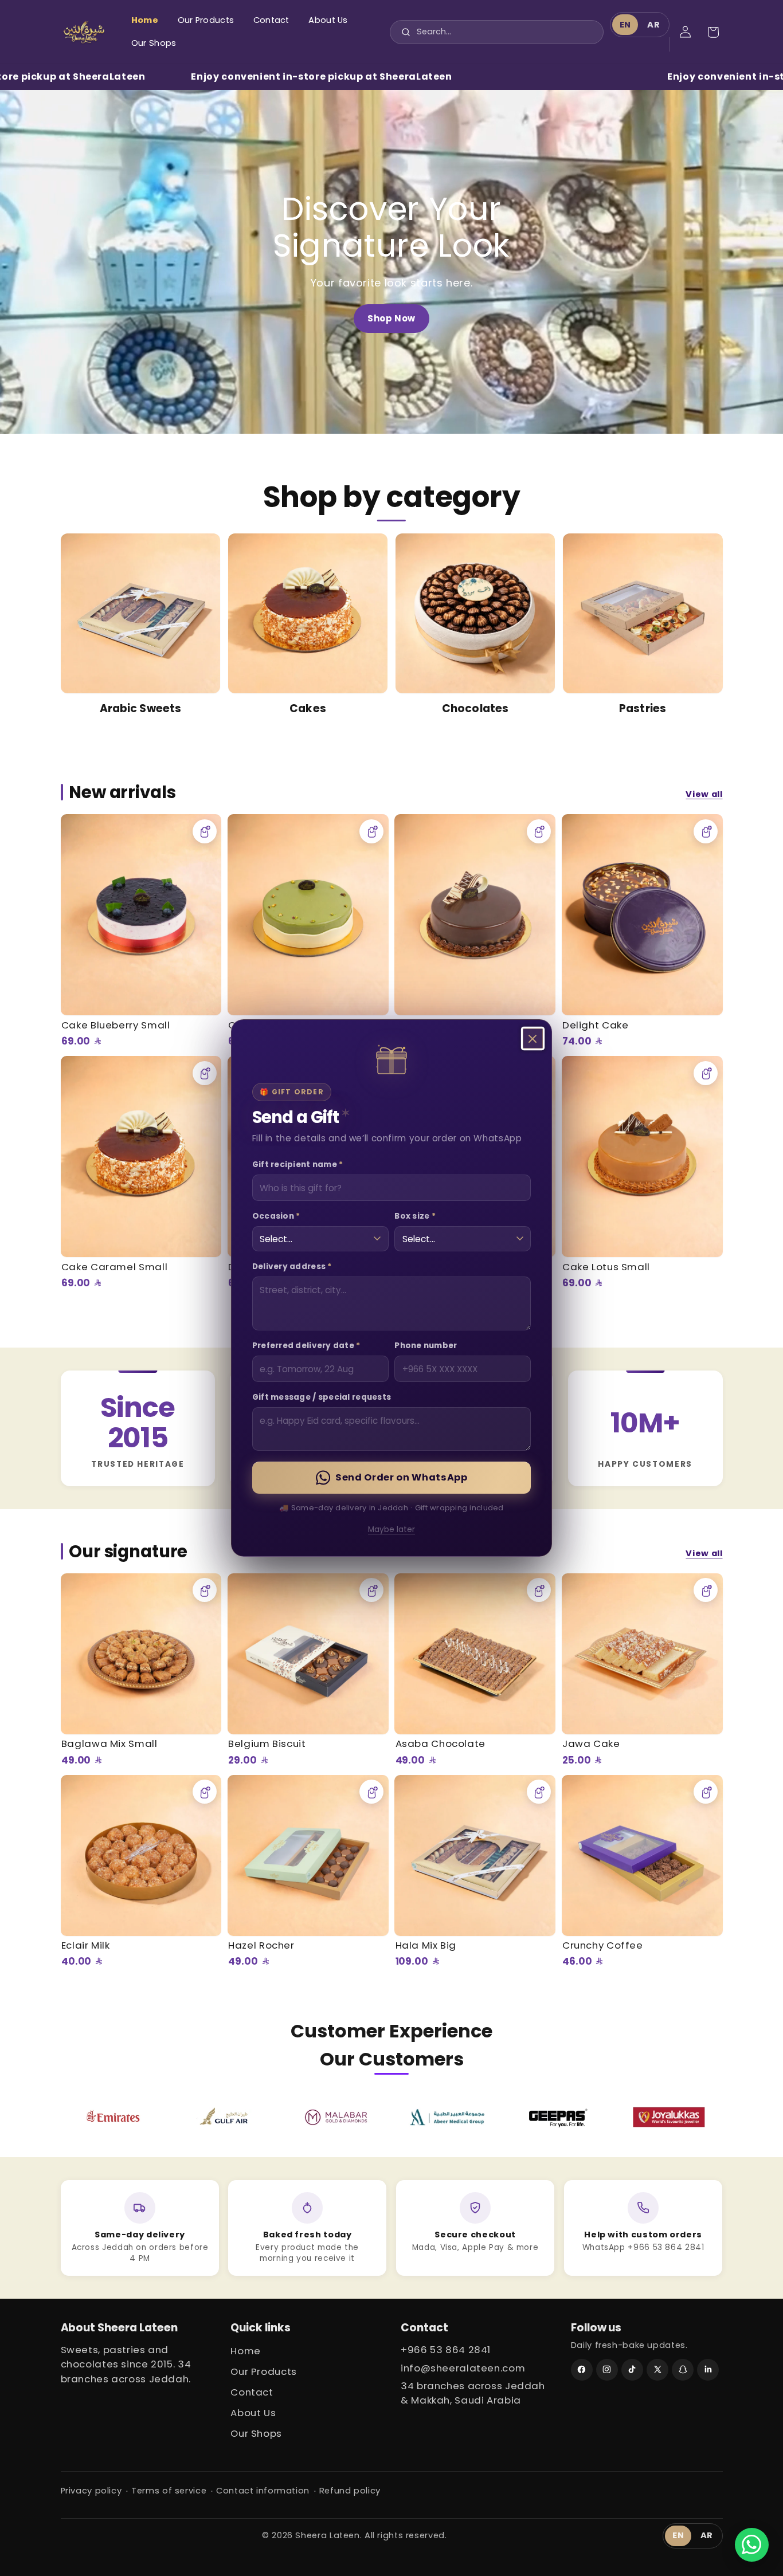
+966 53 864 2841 (446, 2350)
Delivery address (292, 1267)
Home (246, 2351)
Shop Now (391, 318)
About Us (253, 2413)
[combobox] (498, 32)
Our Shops (256, 2433)
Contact (252, 2392)
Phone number (426, 1346)
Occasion (276, 1216)
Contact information (263, 2491)
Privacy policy (91, 2491)
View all (704, 794)
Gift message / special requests (322, 1397)
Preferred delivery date (306, 1346)
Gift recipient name (298, 1165)
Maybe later (391, 1530)
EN (625, 25)
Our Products (264, 2371)
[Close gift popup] (533, 1039)
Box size (415, 1216)
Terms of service (169, 2491)
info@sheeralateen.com (463, 2368)
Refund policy (350, 2491)
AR (653, 25)
